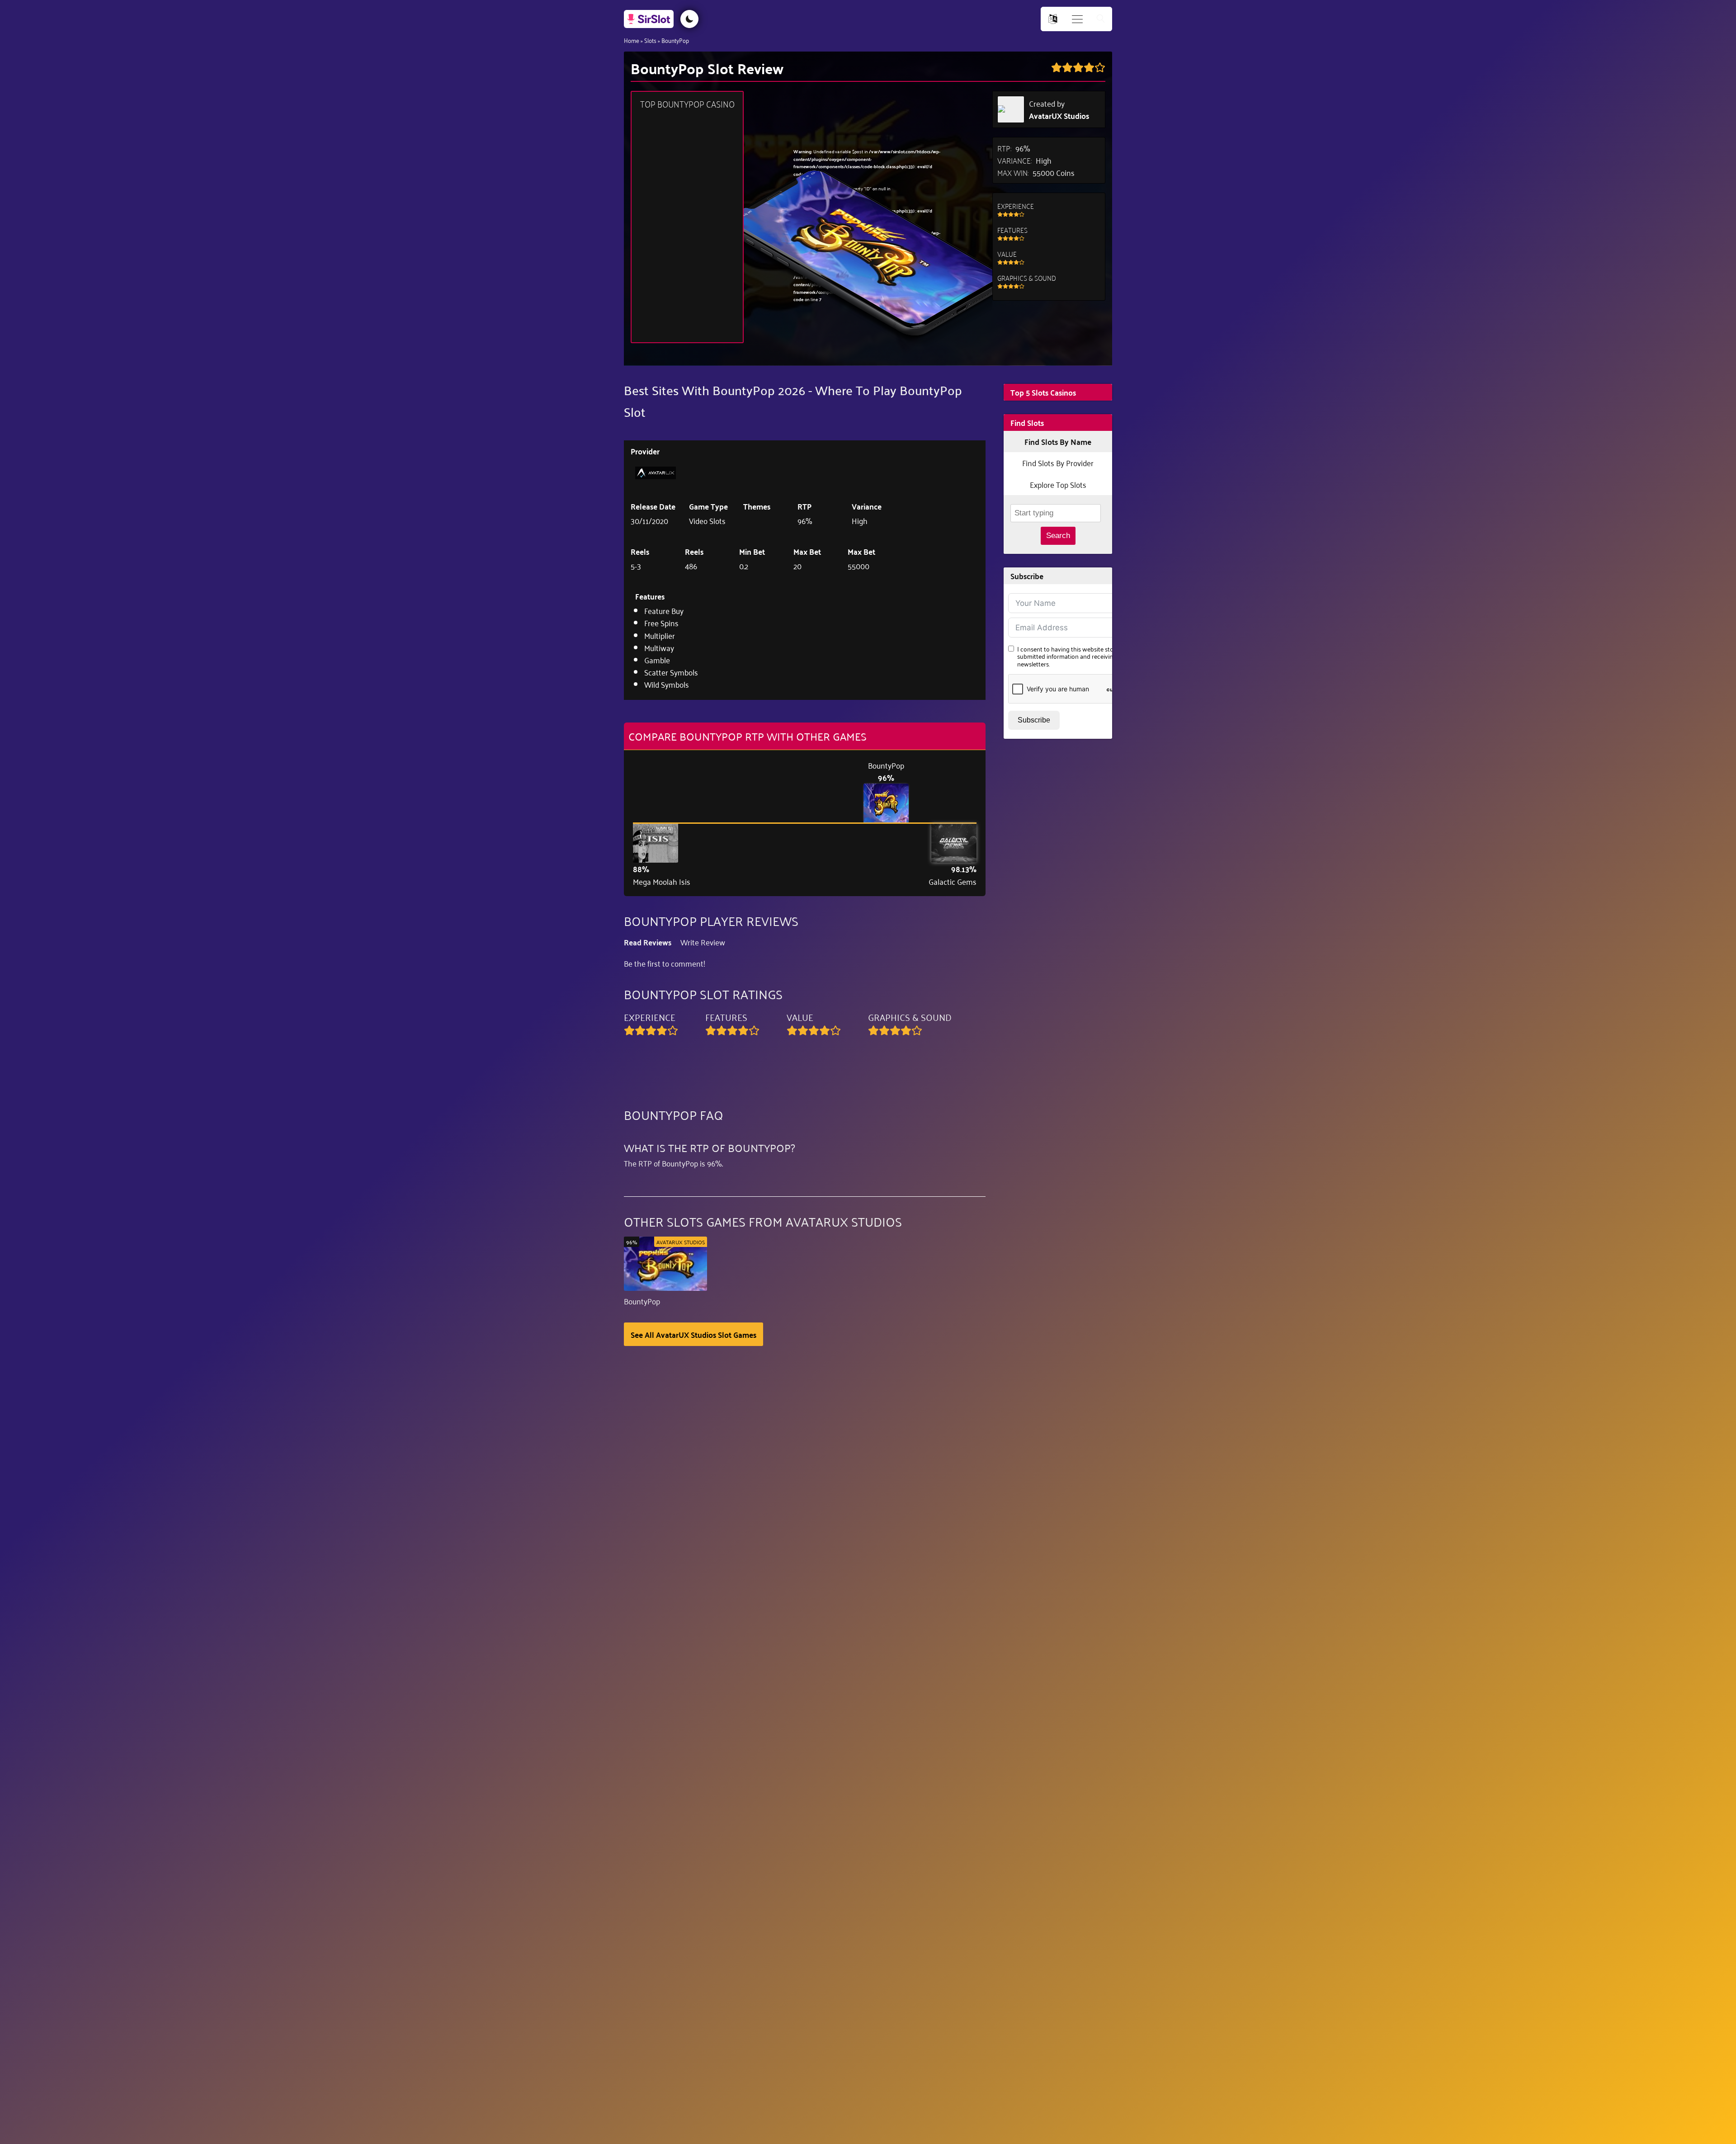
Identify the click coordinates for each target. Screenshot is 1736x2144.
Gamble (657, 660)
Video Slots (707, 520)
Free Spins (661, 623)
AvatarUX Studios (1059, 116)
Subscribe (1034, 720)
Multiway (659, 647)
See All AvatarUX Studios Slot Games (693, 1334)
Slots (650, 40)
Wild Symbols (667, 684)
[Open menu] (1077, 19)
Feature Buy (664, 610)
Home (632, 40)
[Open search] (1101, 19)
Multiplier (660, 635)
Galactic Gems (953, 881)
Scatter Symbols (671, 672)
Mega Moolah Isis (662, 881)
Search (1058, 536)
